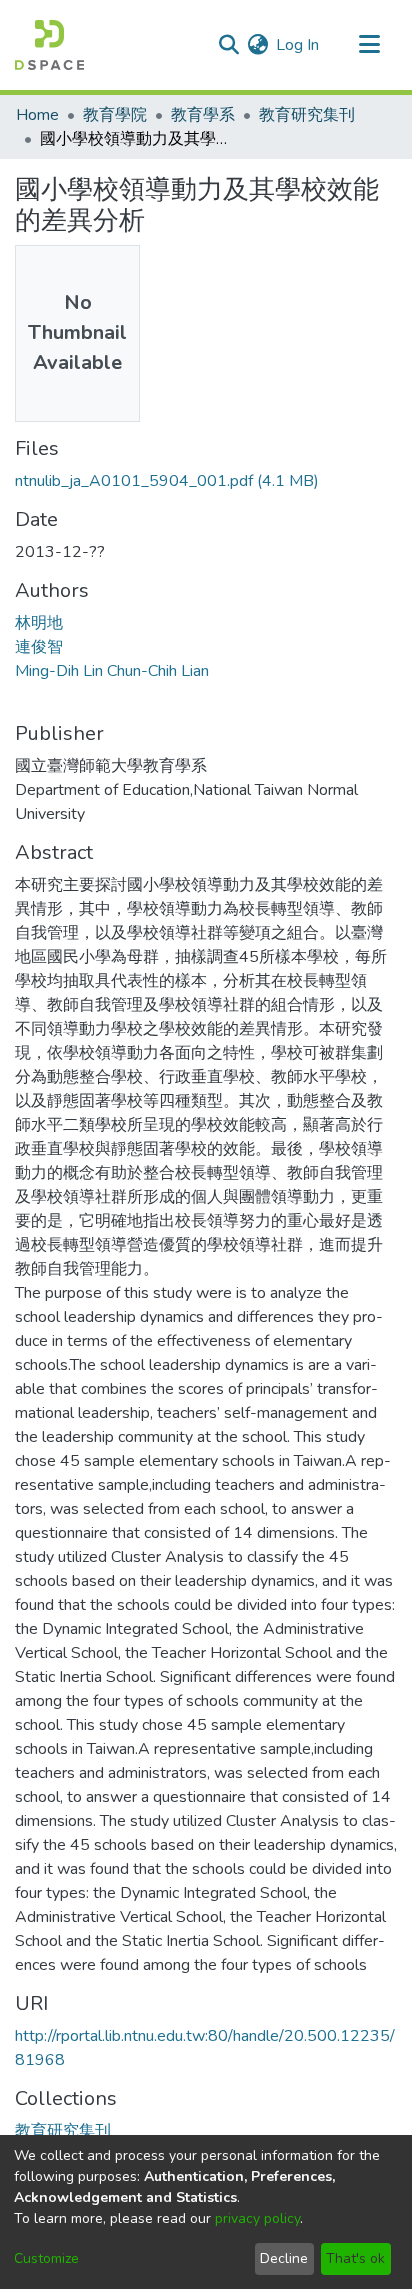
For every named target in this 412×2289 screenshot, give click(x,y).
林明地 (39, 623)
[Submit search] (228, 45)
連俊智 (39, 647)
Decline (284, 2258)
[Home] (49, 45)
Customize (46, 2258)
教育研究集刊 (307, 115)
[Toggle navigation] (369, 45)
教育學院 (115, 115)
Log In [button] (298, 45)
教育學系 (203, 115)
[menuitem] (257, 45)
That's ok (355, 2258)
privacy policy (257, 2218)
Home (37, 115)
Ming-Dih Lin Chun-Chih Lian (112, 671)
